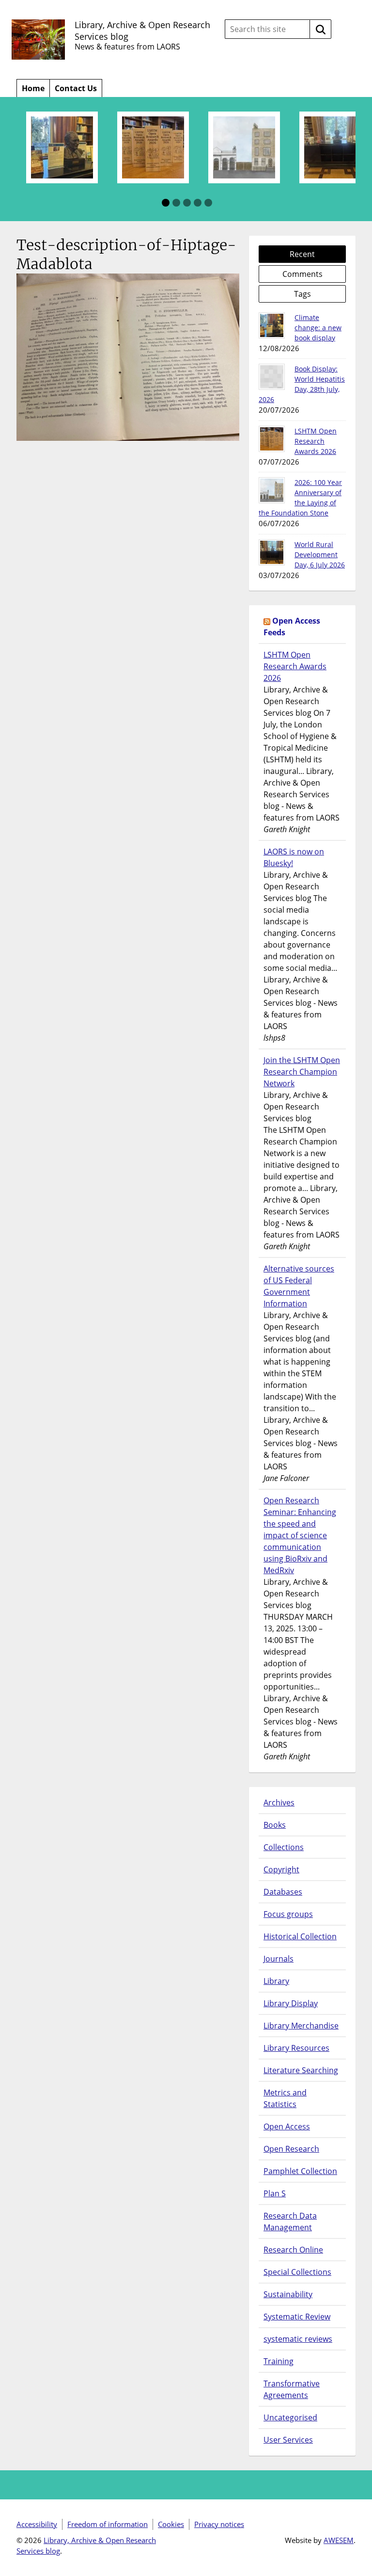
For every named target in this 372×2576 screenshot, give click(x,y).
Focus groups (288, 1914)
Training (279, 2361)
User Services (288, 2440)
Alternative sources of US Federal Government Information (299, 1286)
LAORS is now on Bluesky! (294, 857)
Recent (302, 254)
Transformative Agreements (292, 2389)
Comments (302, 274)
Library (276, 1981)
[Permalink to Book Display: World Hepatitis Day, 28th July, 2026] (272, 377)
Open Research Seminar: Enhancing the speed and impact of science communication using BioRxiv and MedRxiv (300, 1535)
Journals (279, 1959)
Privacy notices (219, 2524)
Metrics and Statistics (285, 2098)
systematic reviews (298, 2339)
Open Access (287, 2126)
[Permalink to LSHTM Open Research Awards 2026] (272, 439)
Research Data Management (290, 2222)
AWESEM (339, 2540)
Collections (284, 1847)
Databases (283, 1892)
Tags (302, 294)
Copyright (281, 1869)
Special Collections (297, 2272)
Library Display (291, 2003)
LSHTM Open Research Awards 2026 (316, 441)
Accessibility (37, 2524)
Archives (279, 1803)
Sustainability (288, 2294)
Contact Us (76, 88)
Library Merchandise (301, 2026)
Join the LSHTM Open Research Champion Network (302, 1072)
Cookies (171, 2524)
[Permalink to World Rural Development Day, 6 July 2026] (272, 552)
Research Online (293, 2250)
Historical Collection (300, 1936)
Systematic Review (297, 2317)
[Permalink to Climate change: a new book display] (272, 325)
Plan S (275, 2193)
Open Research (291, 2149)
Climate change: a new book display (318, 328)
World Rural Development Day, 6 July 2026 (320, 555)
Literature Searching (301, 2070)
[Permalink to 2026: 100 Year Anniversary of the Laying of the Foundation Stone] (272, 490)
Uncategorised (290, 2417)
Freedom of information (108, 2524)
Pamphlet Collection (300, 2171)
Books (275, 1825)
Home (33, 88)
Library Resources (296, 2048)
